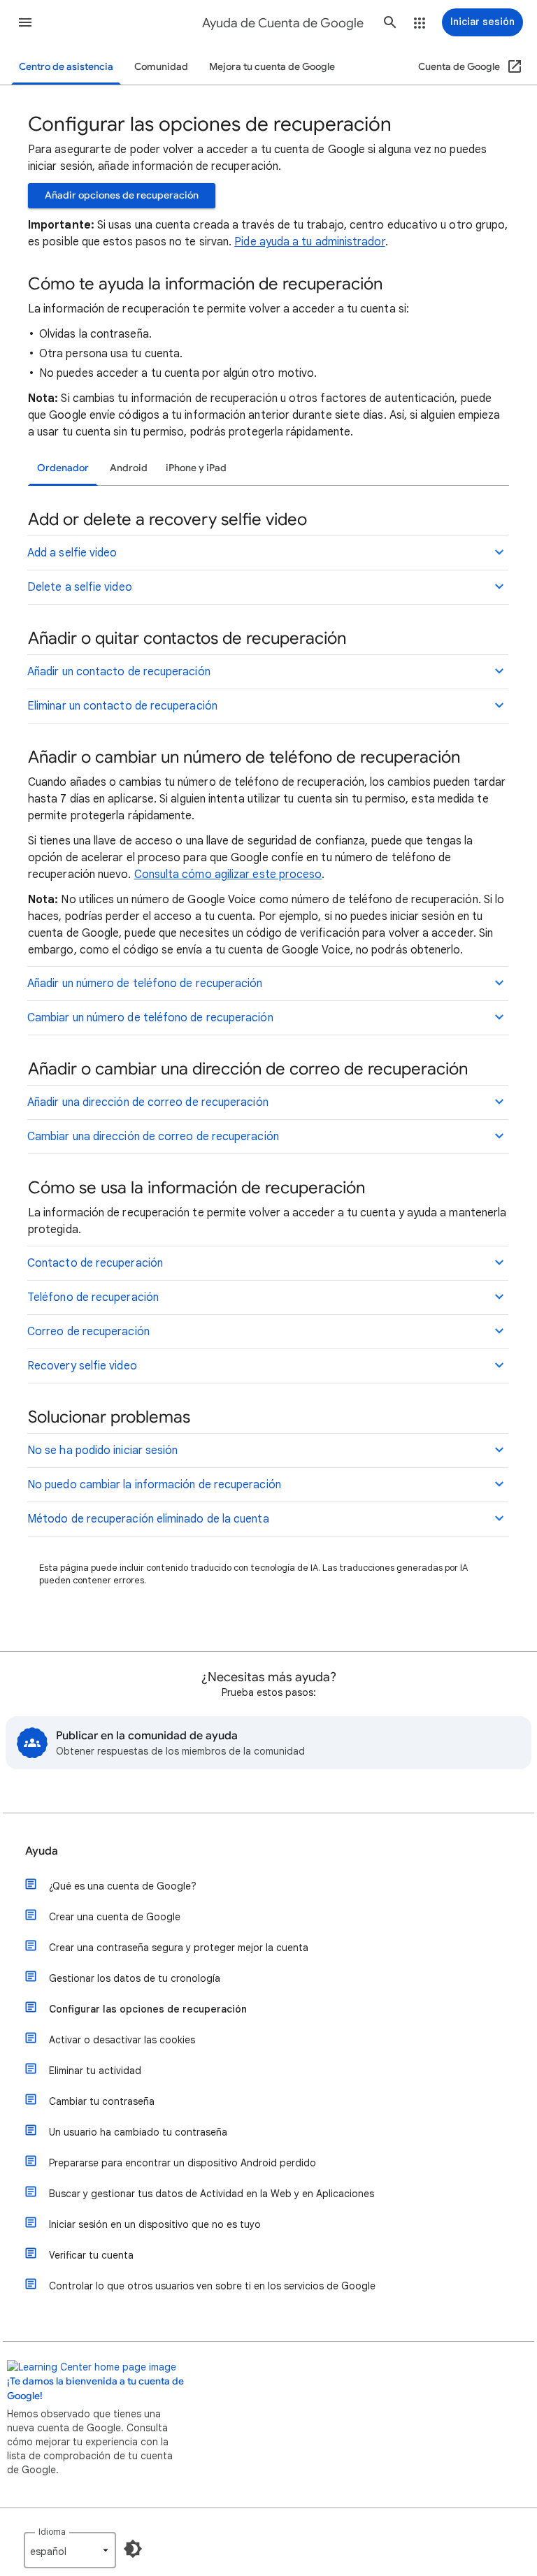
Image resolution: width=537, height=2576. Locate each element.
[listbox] (70, 2550)
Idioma (52, 2532)
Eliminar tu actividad (95, 2071)
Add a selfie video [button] (72, 553)
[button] (25, 22)
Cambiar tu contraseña (102, 2101)
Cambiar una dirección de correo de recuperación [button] (153, 1137)
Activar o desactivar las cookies (122, 2040)
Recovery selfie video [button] (82, 1366)
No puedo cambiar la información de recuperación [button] (154, 1485)
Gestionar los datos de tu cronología (135, 1978)
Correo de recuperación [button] (88, 1332)
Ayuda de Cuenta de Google (283, 23)
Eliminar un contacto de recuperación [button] (122, 706)
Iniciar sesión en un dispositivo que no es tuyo (155, 2224)
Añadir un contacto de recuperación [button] (119, 672)
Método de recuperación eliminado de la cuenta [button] (148, 1519)
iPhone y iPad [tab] (196, 468)
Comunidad (161, 67)
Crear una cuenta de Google (115, 1917)
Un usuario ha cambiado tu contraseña (138, 2132)
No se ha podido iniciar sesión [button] (102, 1451)
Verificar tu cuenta (91, 2255)
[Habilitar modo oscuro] (133, 2549)
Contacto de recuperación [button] (95, 1263)
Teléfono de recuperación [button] (93, 1297)
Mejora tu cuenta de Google (272, 67)
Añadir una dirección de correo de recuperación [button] (148, 1102)
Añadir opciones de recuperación (122, 195)
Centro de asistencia (66, 67)
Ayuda (42, 1851)
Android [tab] (129, 468)
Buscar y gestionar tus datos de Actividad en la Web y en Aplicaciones (212, 2194)
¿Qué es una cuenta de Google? (123, 1886)
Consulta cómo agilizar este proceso (228, 875)
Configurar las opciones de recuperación (148, 2009)
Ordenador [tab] (63, 468)
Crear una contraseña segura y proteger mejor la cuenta (179, 1948)
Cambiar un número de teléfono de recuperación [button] (150, 1018)
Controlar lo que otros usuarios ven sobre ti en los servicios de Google (212, 2286)
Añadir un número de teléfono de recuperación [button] (145, 984)
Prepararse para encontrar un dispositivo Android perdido (182, 2163)
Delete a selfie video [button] (80, 587)
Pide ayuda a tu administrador (309, 242)
